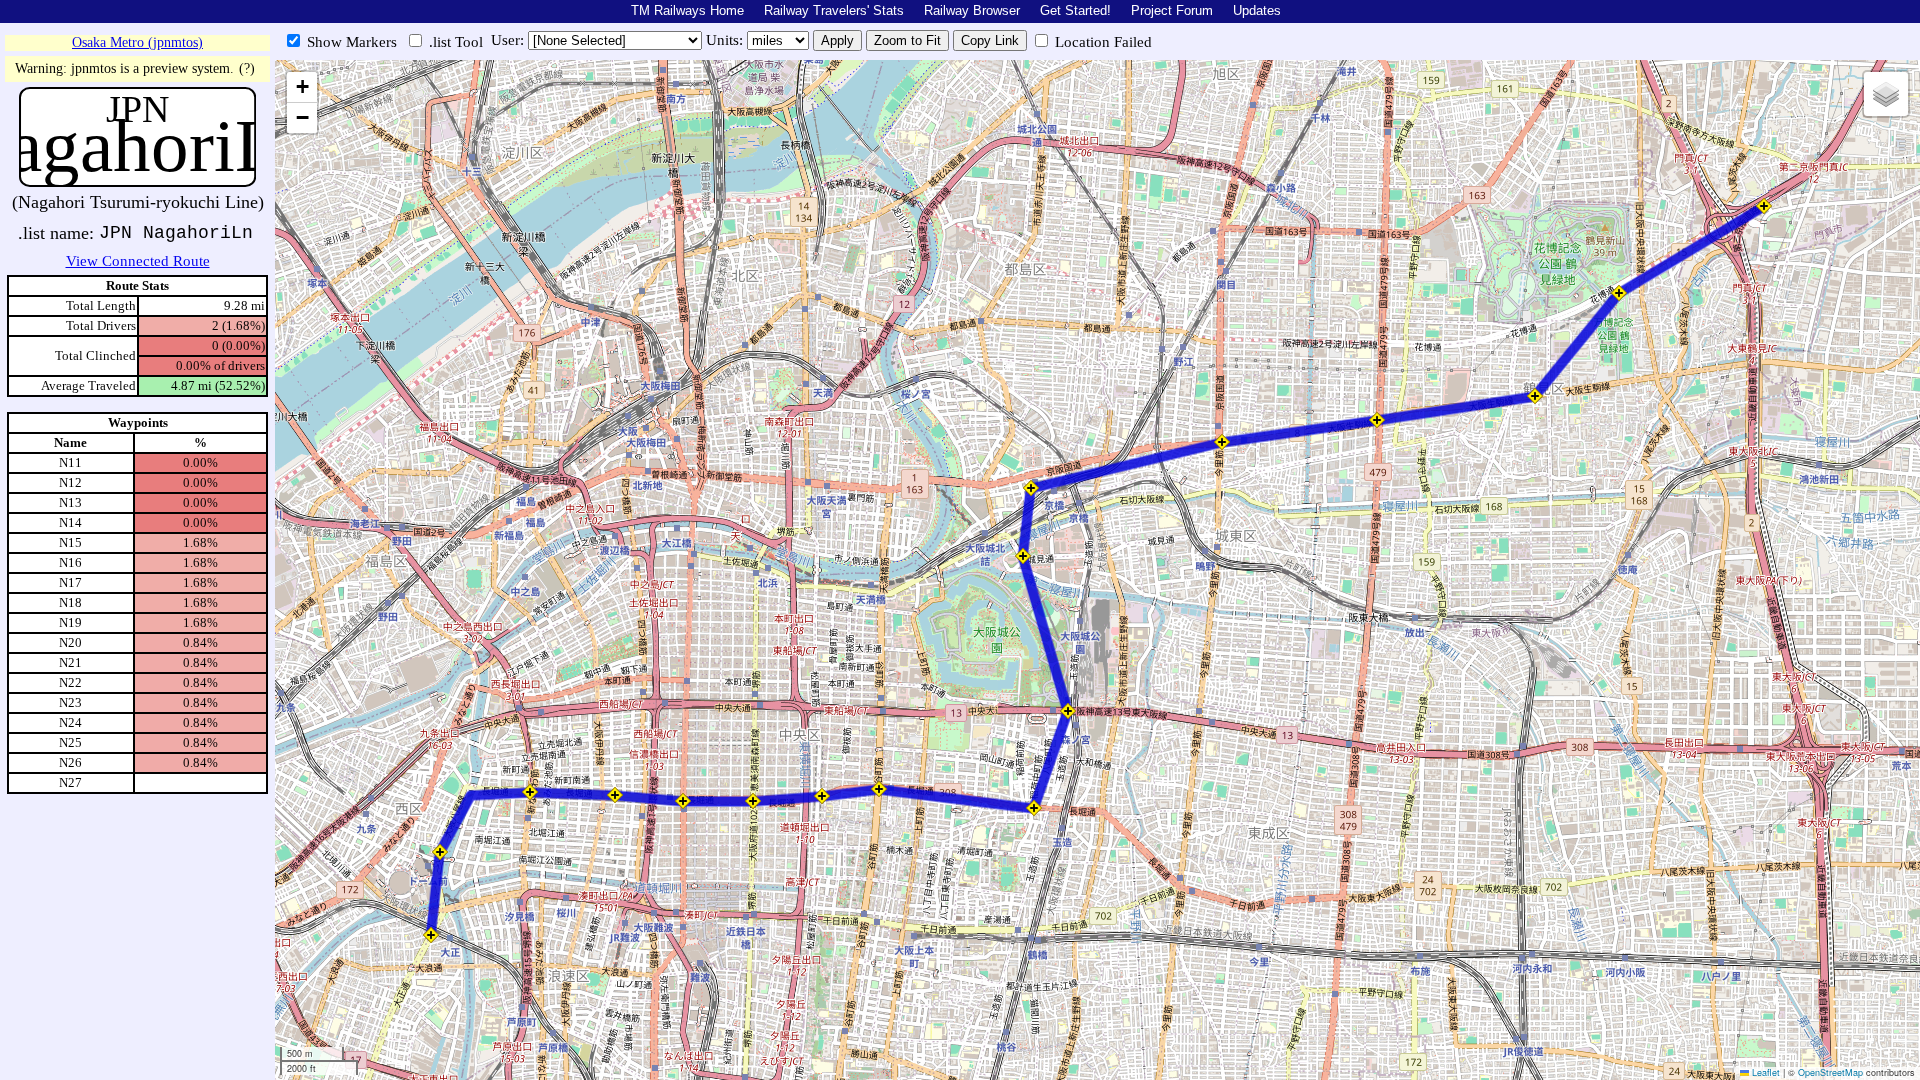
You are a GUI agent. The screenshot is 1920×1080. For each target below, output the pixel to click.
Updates (1257, 10)
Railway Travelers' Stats (834, 10)
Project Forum (1172, 10)
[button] (431, 935)
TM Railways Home (687, 10)
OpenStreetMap (1830, 1072)
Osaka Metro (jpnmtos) (137, 42)
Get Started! (1075, 10)
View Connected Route (138, 261)
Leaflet (1764, 1072)
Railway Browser (972, 10)
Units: (726, 40)
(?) (247, 68)
